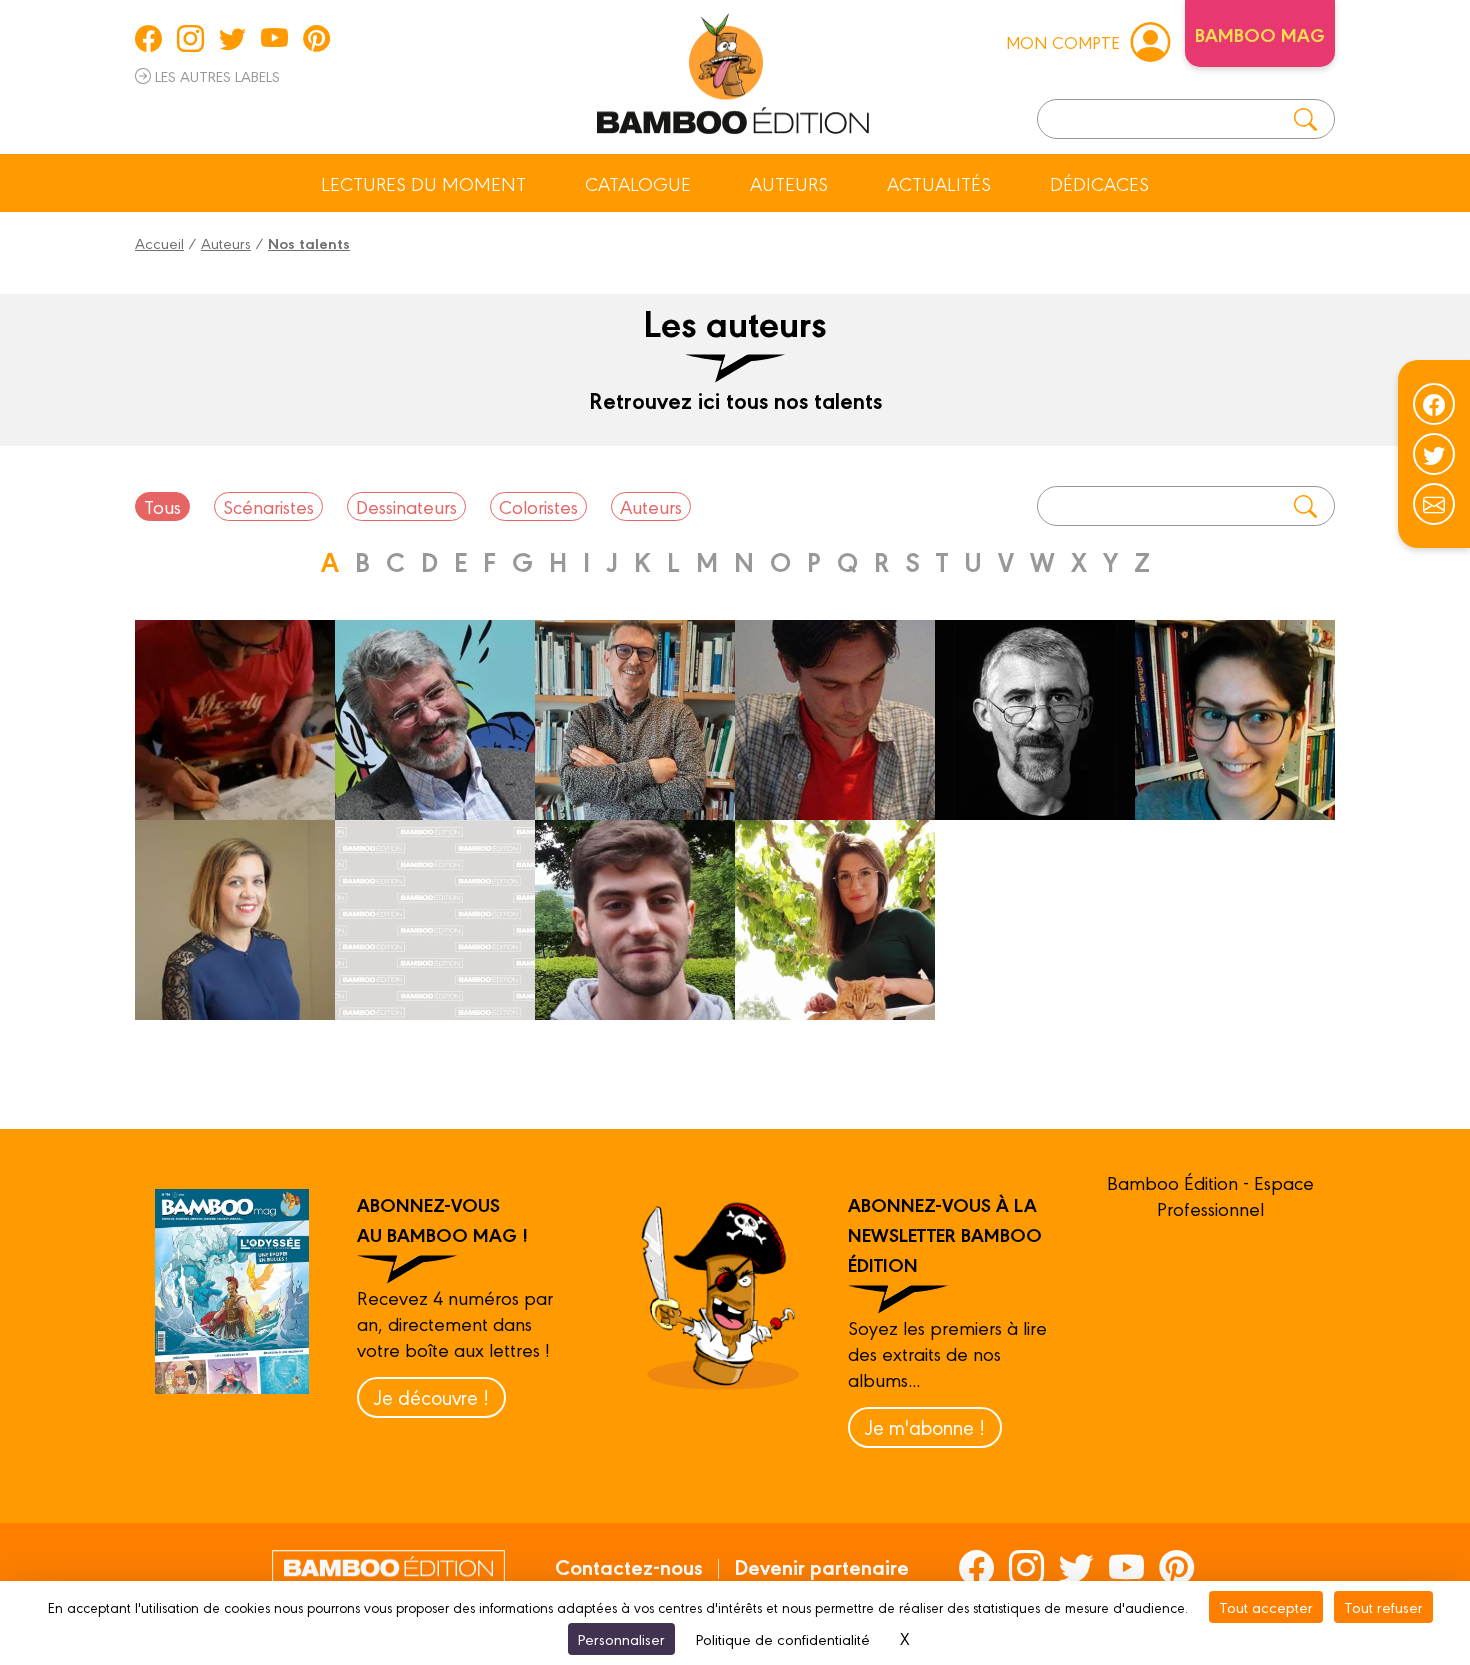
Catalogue (638, 183)
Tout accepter (1266, 1606)
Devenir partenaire (821, 1566)
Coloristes (538, 506)
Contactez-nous (629, 1566)
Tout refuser (1383, 1606)
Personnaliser (621, 1638)
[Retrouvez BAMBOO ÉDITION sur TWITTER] (232, 38)
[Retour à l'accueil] (733, 70)
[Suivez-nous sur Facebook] (1434, 404)
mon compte (1063, 41)
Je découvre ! (431, 1396)
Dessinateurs (406, 506)
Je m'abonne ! (925, 1426)
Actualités (939, 183)
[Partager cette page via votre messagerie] (1434, 504)
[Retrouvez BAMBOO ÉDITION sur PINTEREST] (316, 38)
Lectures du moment (423, 183)
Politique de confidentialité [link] (783, 1638)
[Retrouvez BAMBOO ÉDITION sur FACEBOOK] (148, 38)
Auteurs (789, 183)
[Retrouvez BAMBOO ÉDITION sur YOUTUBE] (274, 38)
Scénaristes (268, 506)
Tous (162, 506)
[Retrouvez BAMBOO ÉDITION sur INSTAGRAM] (190, 38)
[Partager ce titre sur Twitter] (1434, 454)
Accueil (159, 242)
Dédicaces (1099, 183)
